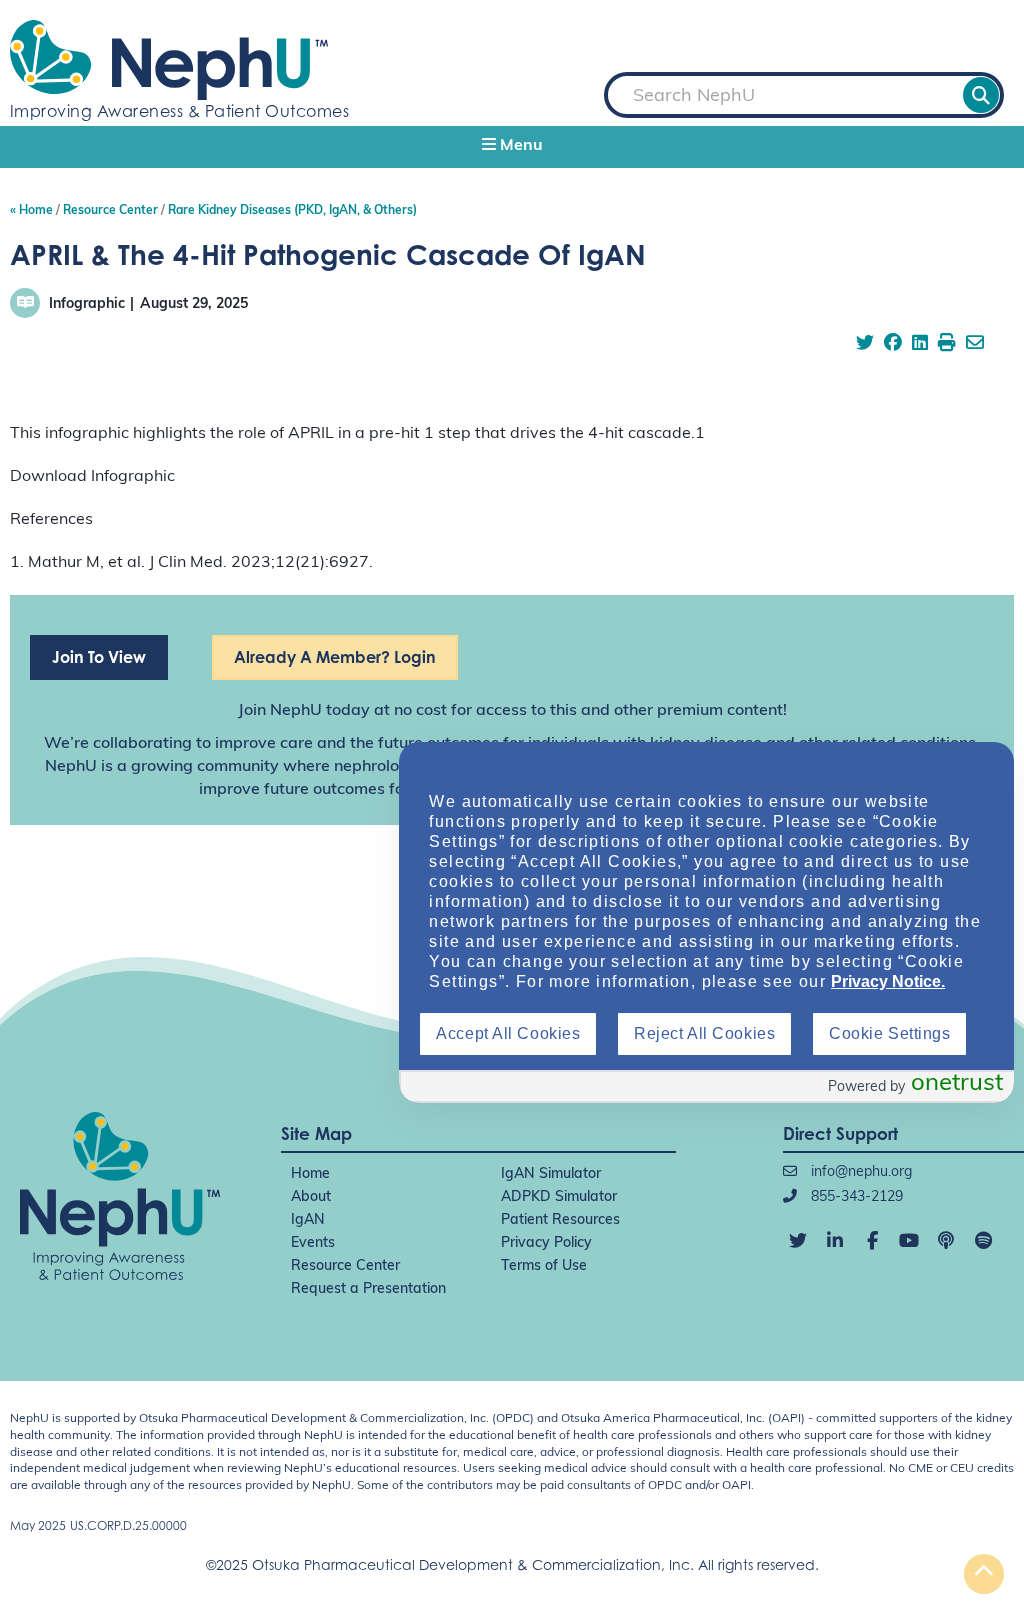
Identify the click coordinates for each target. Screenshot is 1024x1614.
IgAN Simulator (551, 1174)
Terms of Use (544, 1266)
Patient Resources (560, 1220)
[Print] (947, 345)
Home (310, 1174)
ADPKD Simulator (559, 1197)
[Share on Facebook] (893, 345)
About (311, 1197)
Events (313, 1243)
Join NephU (280, 711)
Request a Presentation (368, 1289)
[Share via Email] (975, 345)
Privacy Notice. (888, 981)
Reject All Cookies (704, 1033)
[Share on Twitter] (865, 345)
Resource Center (345, 1266)
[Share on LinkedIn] (920, 345)
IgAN (308, 1220)
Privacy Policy (546, 1243)
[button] (512, 147)
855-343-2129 (855, 1197)
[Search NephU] (981, 95)
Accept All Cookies (508, 1033)
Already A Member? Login (335, 657)
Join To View (99, 657)
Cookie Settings (889, 1033)
